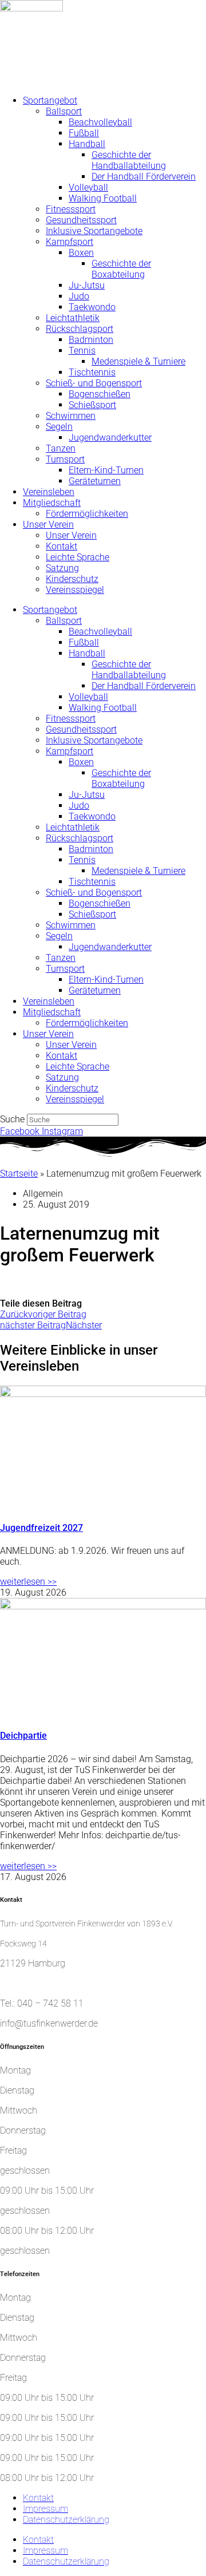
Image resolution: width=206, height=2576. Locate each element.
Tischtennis (92, 372)
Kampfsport (70, 242)
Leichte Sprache (78, 557)
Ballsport (64, 111)
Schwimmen (71, 416)
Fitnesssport (71, 209)
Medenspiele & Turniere (138, 361)
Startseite (19, 1174)
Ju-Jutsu (87, 285)
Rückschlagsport (80, 329)
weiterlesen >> (28, 1582)
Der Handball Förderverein (144, 177)
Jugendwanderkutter (110, 438)
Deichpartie (23, 1736)
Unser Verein (48, 525)
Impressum (45, 2509)
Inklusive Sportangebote (94, 231)
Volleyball (88, 187)
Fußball (84, 133)
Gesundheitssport (81, 220)
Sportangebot (50, 100)
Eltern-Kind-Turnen (106, 470)
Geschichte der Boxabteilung (121, 269)
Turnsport (65, 459)
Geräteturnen (95, 481)
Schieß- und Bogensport (94, 383)
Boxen (81, 253)
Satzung (62, 568)
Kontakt (62, 546)
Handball (87, 144)
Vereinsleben (49, 492)
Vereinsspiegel (75, 590)
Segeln (59, 427)
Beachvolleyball (100, 122)
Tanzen (61, 448)
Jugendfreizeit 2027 (41, 1528)
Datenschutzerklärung (66, 2520)
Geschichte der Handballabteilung (129, 160)
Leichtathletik (73, 318)
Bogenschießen (100, 394)
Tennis (82, 351)
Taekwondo (92, 307)
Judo (79, 296)
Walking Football (103, 198)
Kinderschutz (72, 579)
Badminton (91, 340)
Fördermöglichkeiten (87, 514)
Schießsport (92, 405)
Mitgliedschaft (52, 503)
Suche (12, 1119)
